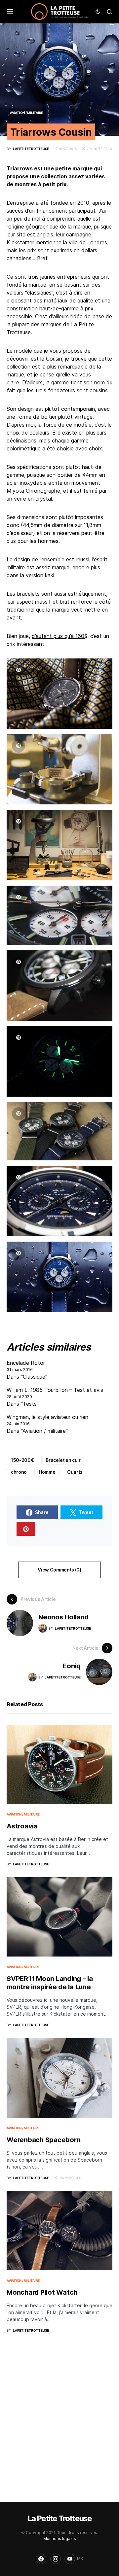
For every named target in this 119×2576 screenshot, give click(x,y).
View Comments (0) (59, 1570)
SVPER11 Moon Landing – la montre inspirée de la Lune (50, 1983)
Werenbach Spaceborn (43, 2140)
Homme (47, 1472)
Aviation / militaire (26, 113)
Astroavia (22, 1826)
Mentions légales (60, 2539)
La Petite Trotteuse (60, 2518)
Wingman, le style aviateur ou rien (47, 1417)
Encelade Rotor (26, 1363)
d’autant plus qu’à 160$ (59, 636)
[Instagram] (56, 2559)
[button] (10, 12)
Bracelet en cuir (63, 1460)
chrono (19, 1472)
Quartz (75, 1472)
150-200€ (22, 1460)
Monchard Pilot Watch (42, 2292)
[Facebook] (41, 2559)
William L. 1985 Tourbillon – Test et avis (55, 1390)
